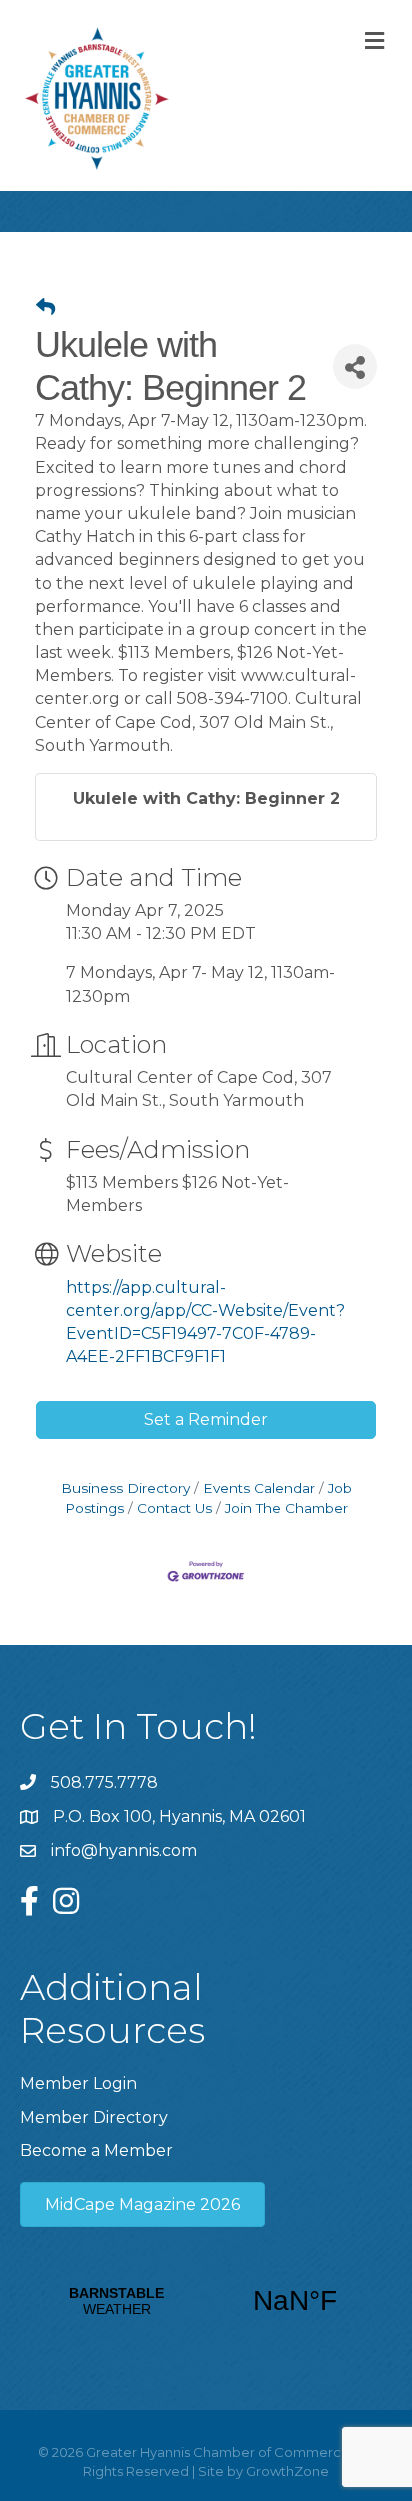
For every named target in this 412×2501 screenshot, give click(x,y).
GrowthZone (287, 2471)
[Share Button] (355, 366)
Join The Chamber (286, 1508)
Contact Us (174, 1508)
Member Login (78, 2083)
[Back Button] (45, 308)
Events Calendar (259, 1488)
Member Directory (94, 2117)
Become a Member (96, 2150)
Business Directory (125, 1488)
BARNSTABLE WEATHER (206, 2301)
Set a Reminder (206, 1419)
